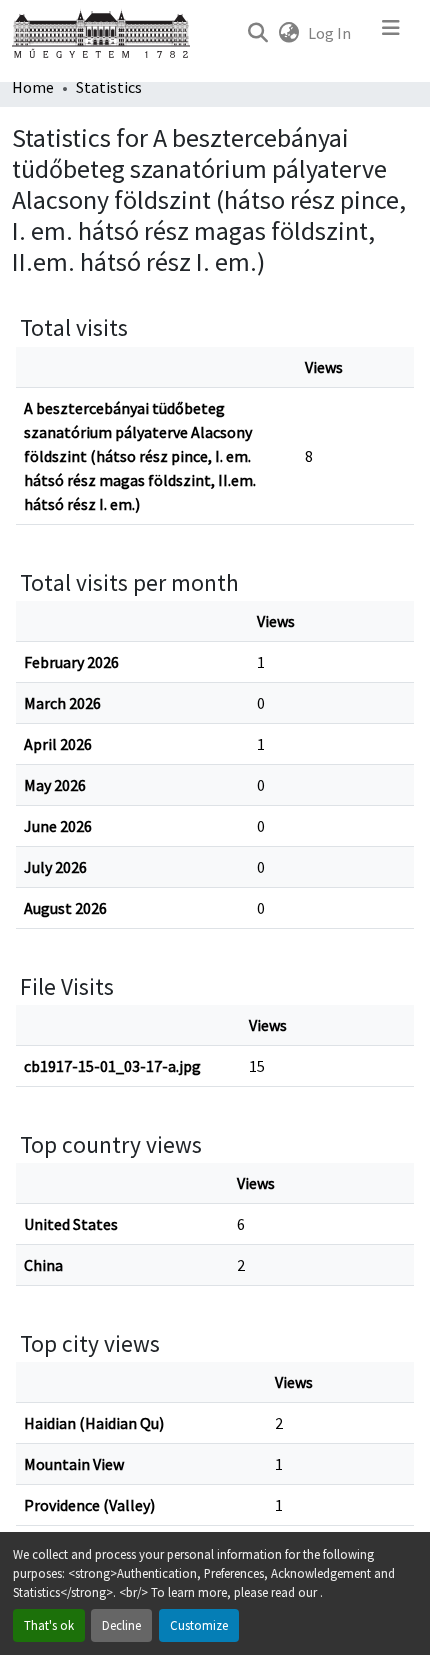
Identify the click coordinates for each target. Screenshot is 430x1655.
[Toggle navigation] (391, 33)
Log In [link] (329, 33)
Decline (121, 1625)
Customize (199, 1625)
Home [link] (33, 87)
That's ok (49, 1625)
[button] (257, 33)
